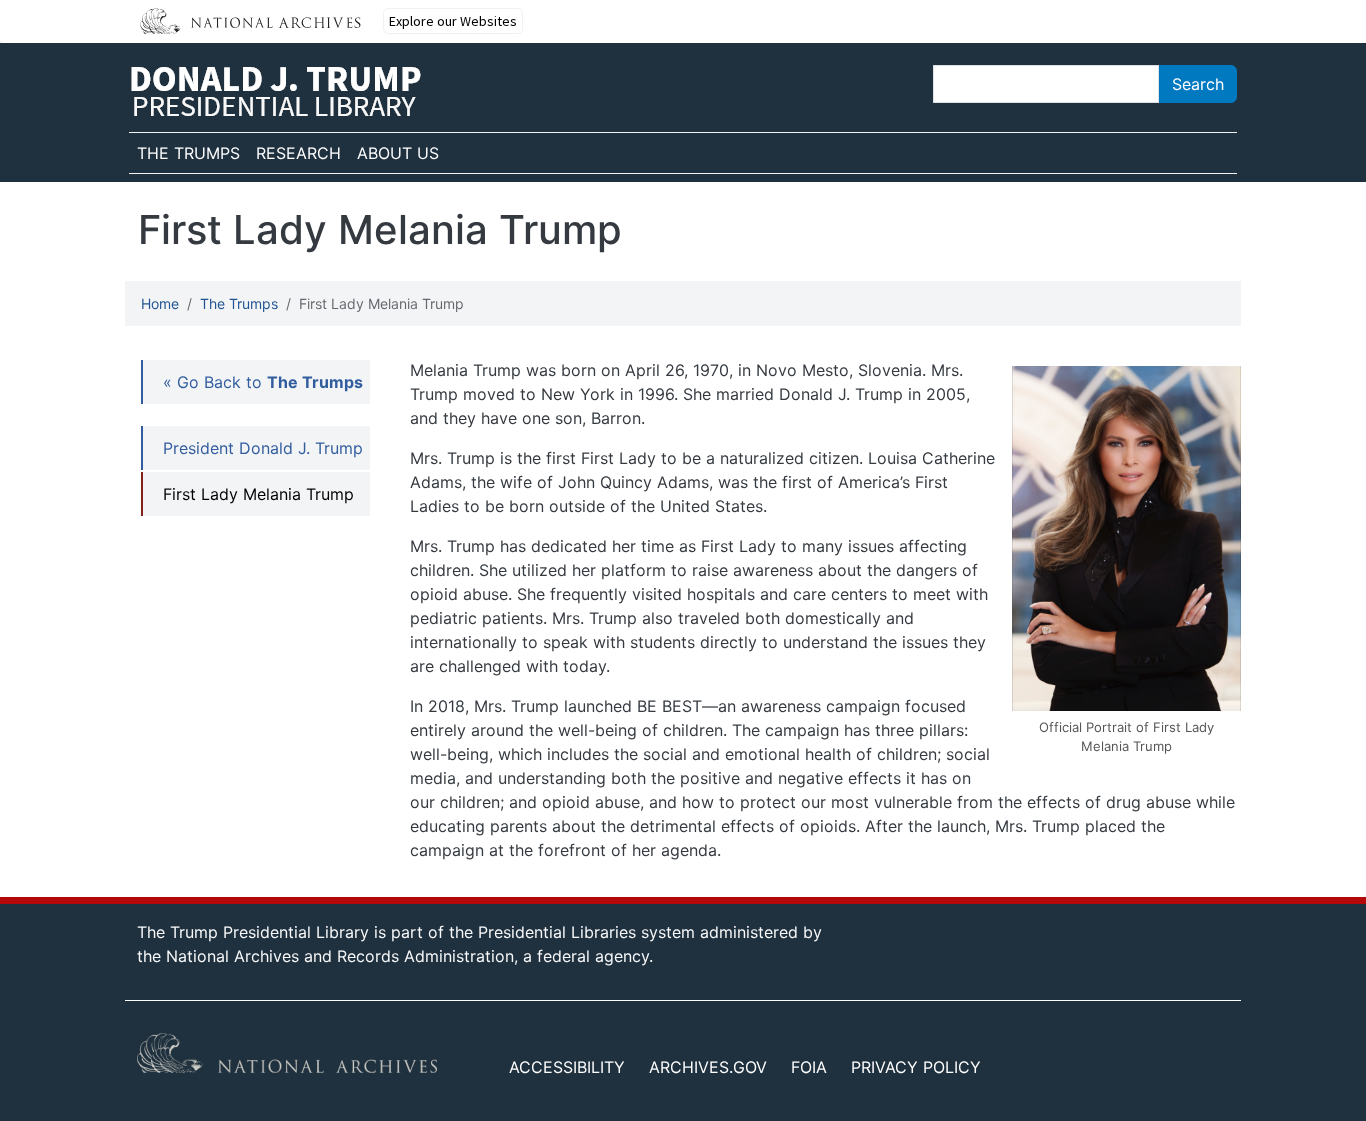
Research (298, 153)
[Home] (275, 91)
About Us (398, 153)
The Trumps (188, 153)
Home (160, 303)
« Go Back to (263, 382)
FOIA (809, 1067)
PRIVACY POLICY (916, 1067)
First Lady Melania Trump (258, 494)
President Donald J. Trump (263, 448)
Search (1198, 84)
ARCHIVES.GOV (708, 1067)
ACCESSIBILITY (567, 1067)
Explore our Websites (453, 21)
